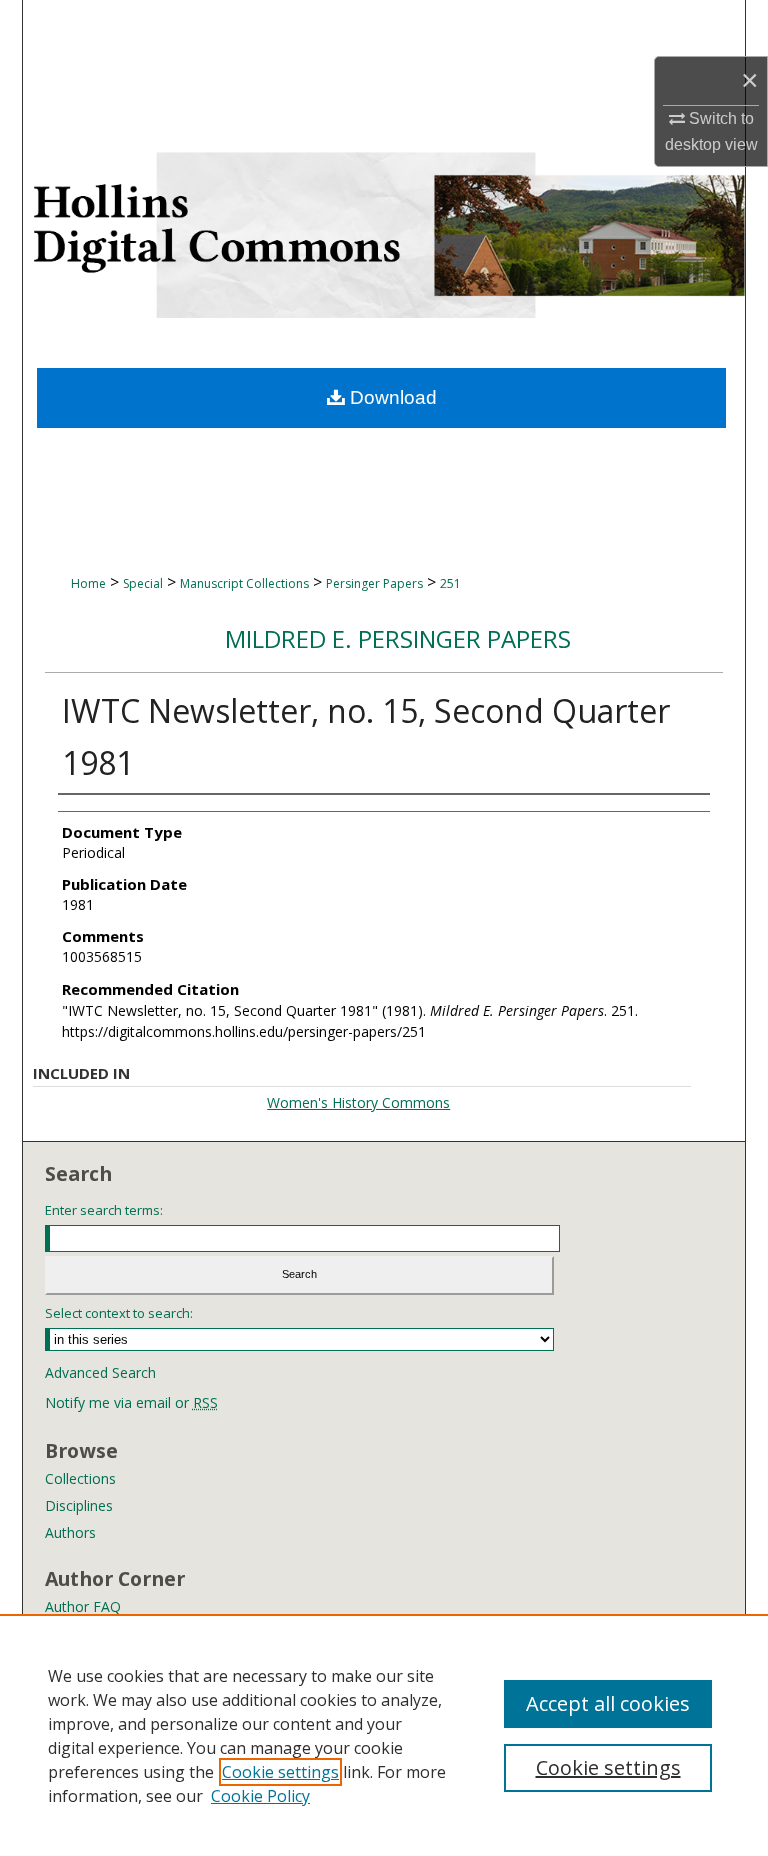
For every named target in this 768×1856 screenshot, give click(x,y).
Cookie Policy (260, 1796)
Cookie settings (280, 1772)
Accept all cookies (608, 1703)
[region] (384, 1735)
